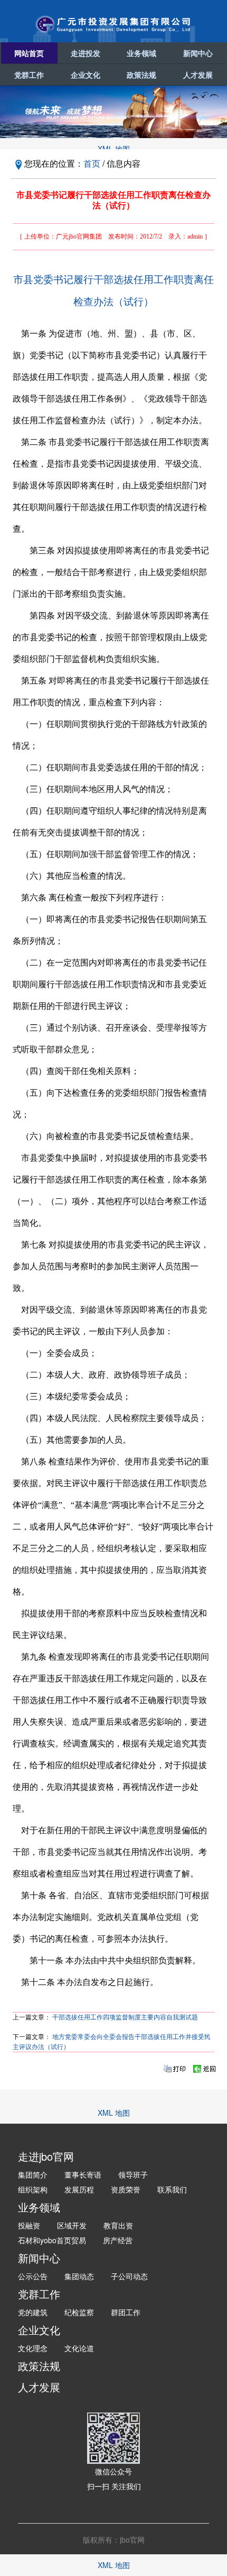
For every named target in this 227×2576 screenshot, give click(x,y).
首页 (92, 163)
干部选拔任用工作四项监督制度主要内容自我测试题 (125, 2017)
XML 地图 (114, 149)
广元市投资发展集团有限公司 (113, 24)
